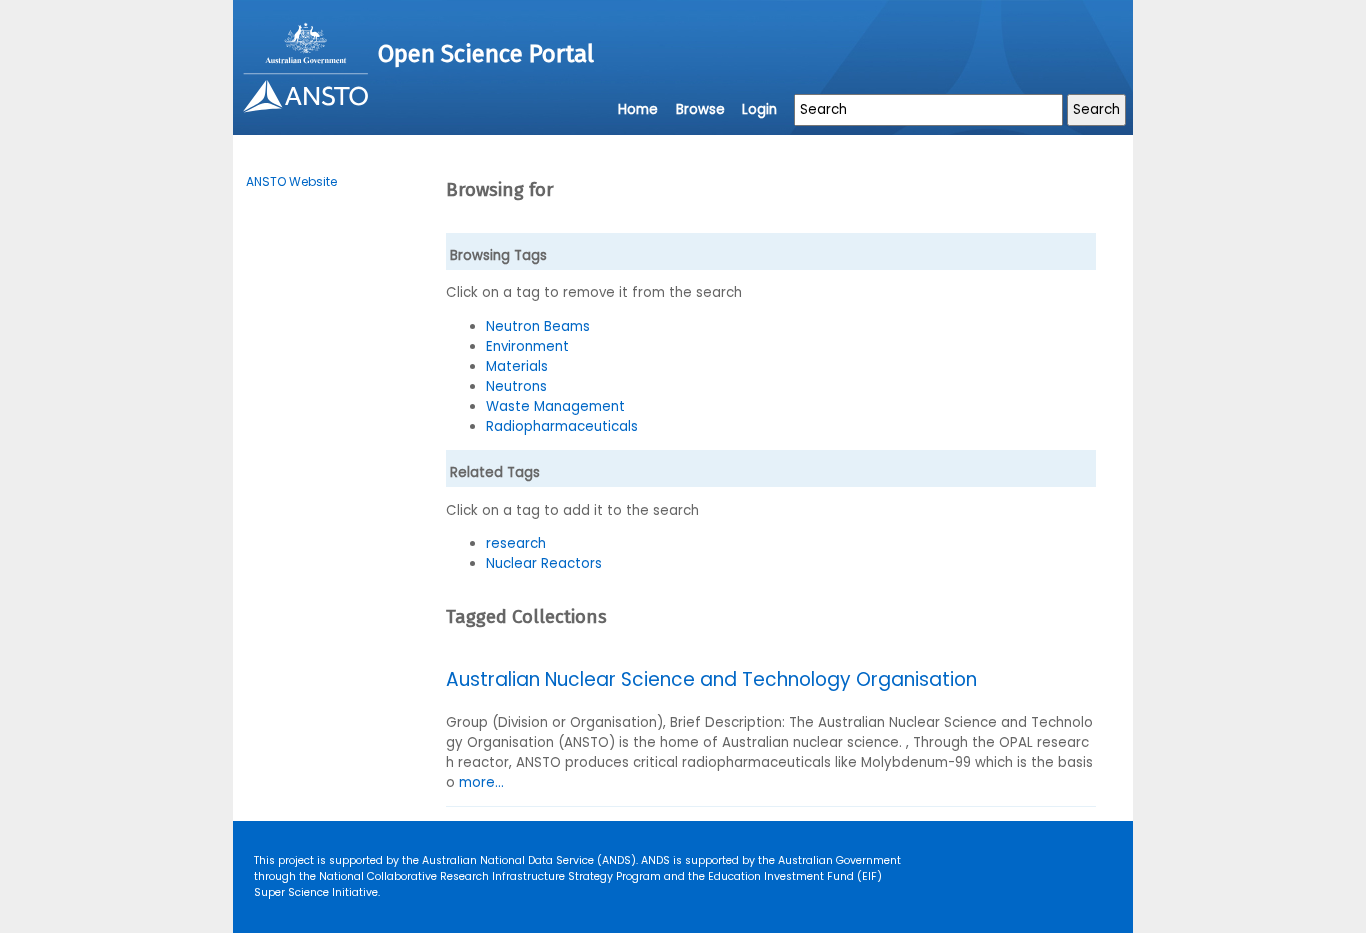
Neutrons (516, 386)
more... (481, 782)
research (516, 543)
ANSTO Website (291, 181)
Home (638, 109)
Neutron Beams (538, 326)
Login (759, 109)
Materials (517, 366)
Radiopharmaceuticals (562, 426)
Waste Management (555, 406)
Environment (527, 346)
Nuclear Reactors (544, 563)
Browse (700, 109)
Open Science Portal (486, 54)
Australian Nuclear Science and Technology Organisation (711, 679)
